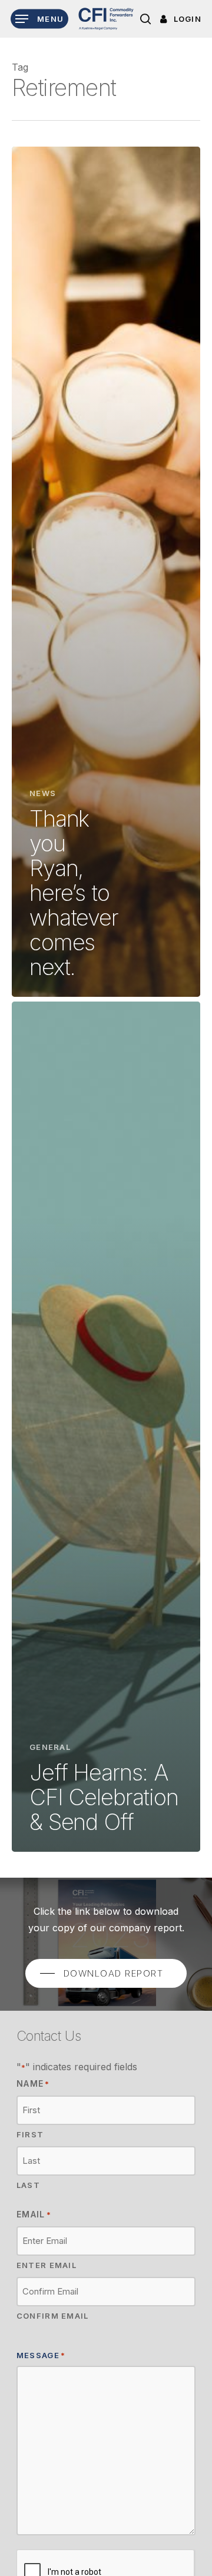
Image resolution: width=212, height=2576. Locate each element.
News (43, 793)
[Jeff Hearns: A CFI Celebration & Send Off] (106, 1427)
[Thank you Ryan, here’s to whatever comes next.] (106, 572)
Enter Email (47, 2265)
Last (28, 2185)
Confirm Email (53, 2316)
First (30, 2134)
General (50, 1747)
